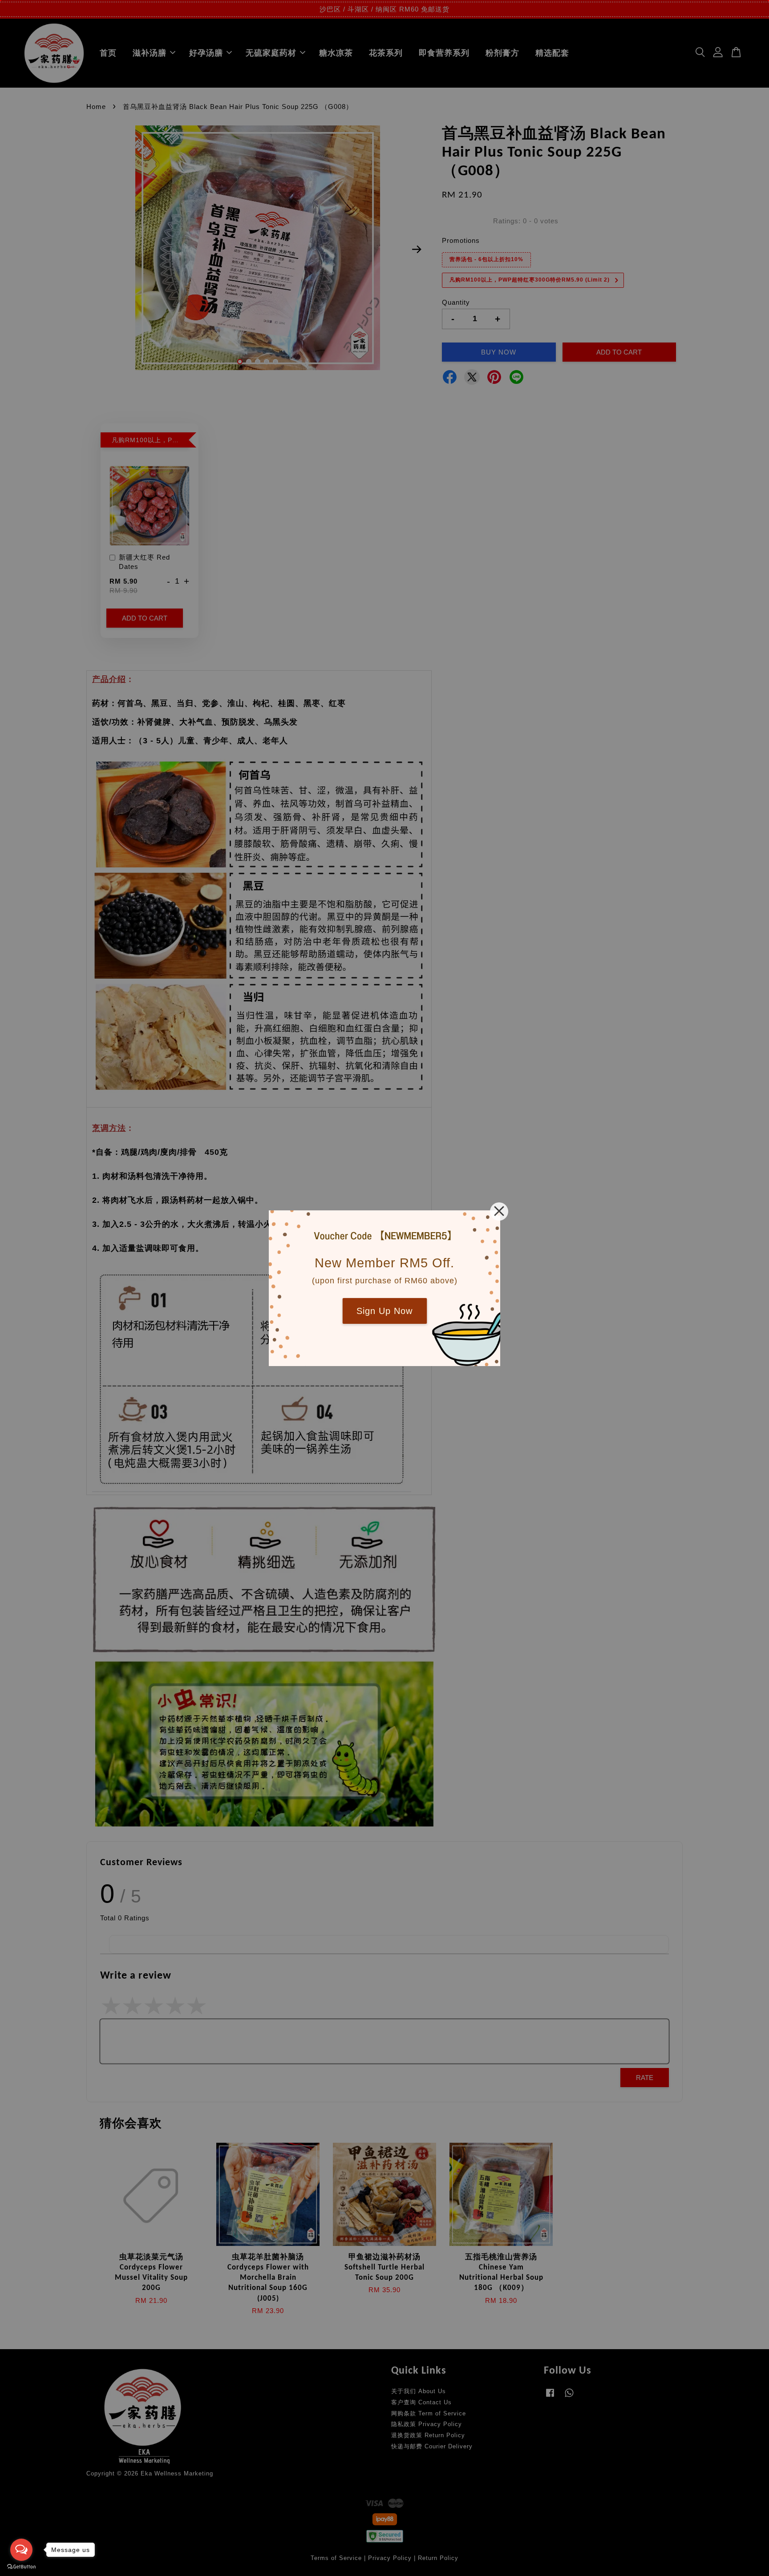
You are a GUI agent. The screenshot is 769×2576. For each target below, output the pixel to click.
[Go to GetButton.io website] (21, 2567)
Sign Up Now (384, 1311)
